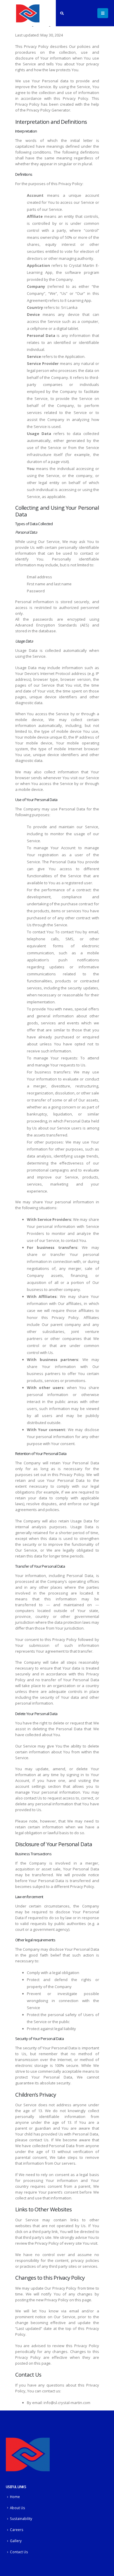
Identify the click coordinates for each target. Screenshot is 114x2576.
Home (15, 2497)
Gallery (16, 2541)
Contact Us (19, 2552)
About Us (18, 2508)
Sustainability (21, 2518)
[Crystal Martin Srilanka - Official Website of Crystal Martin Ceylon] (28, 13)
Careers (17, 2530)
